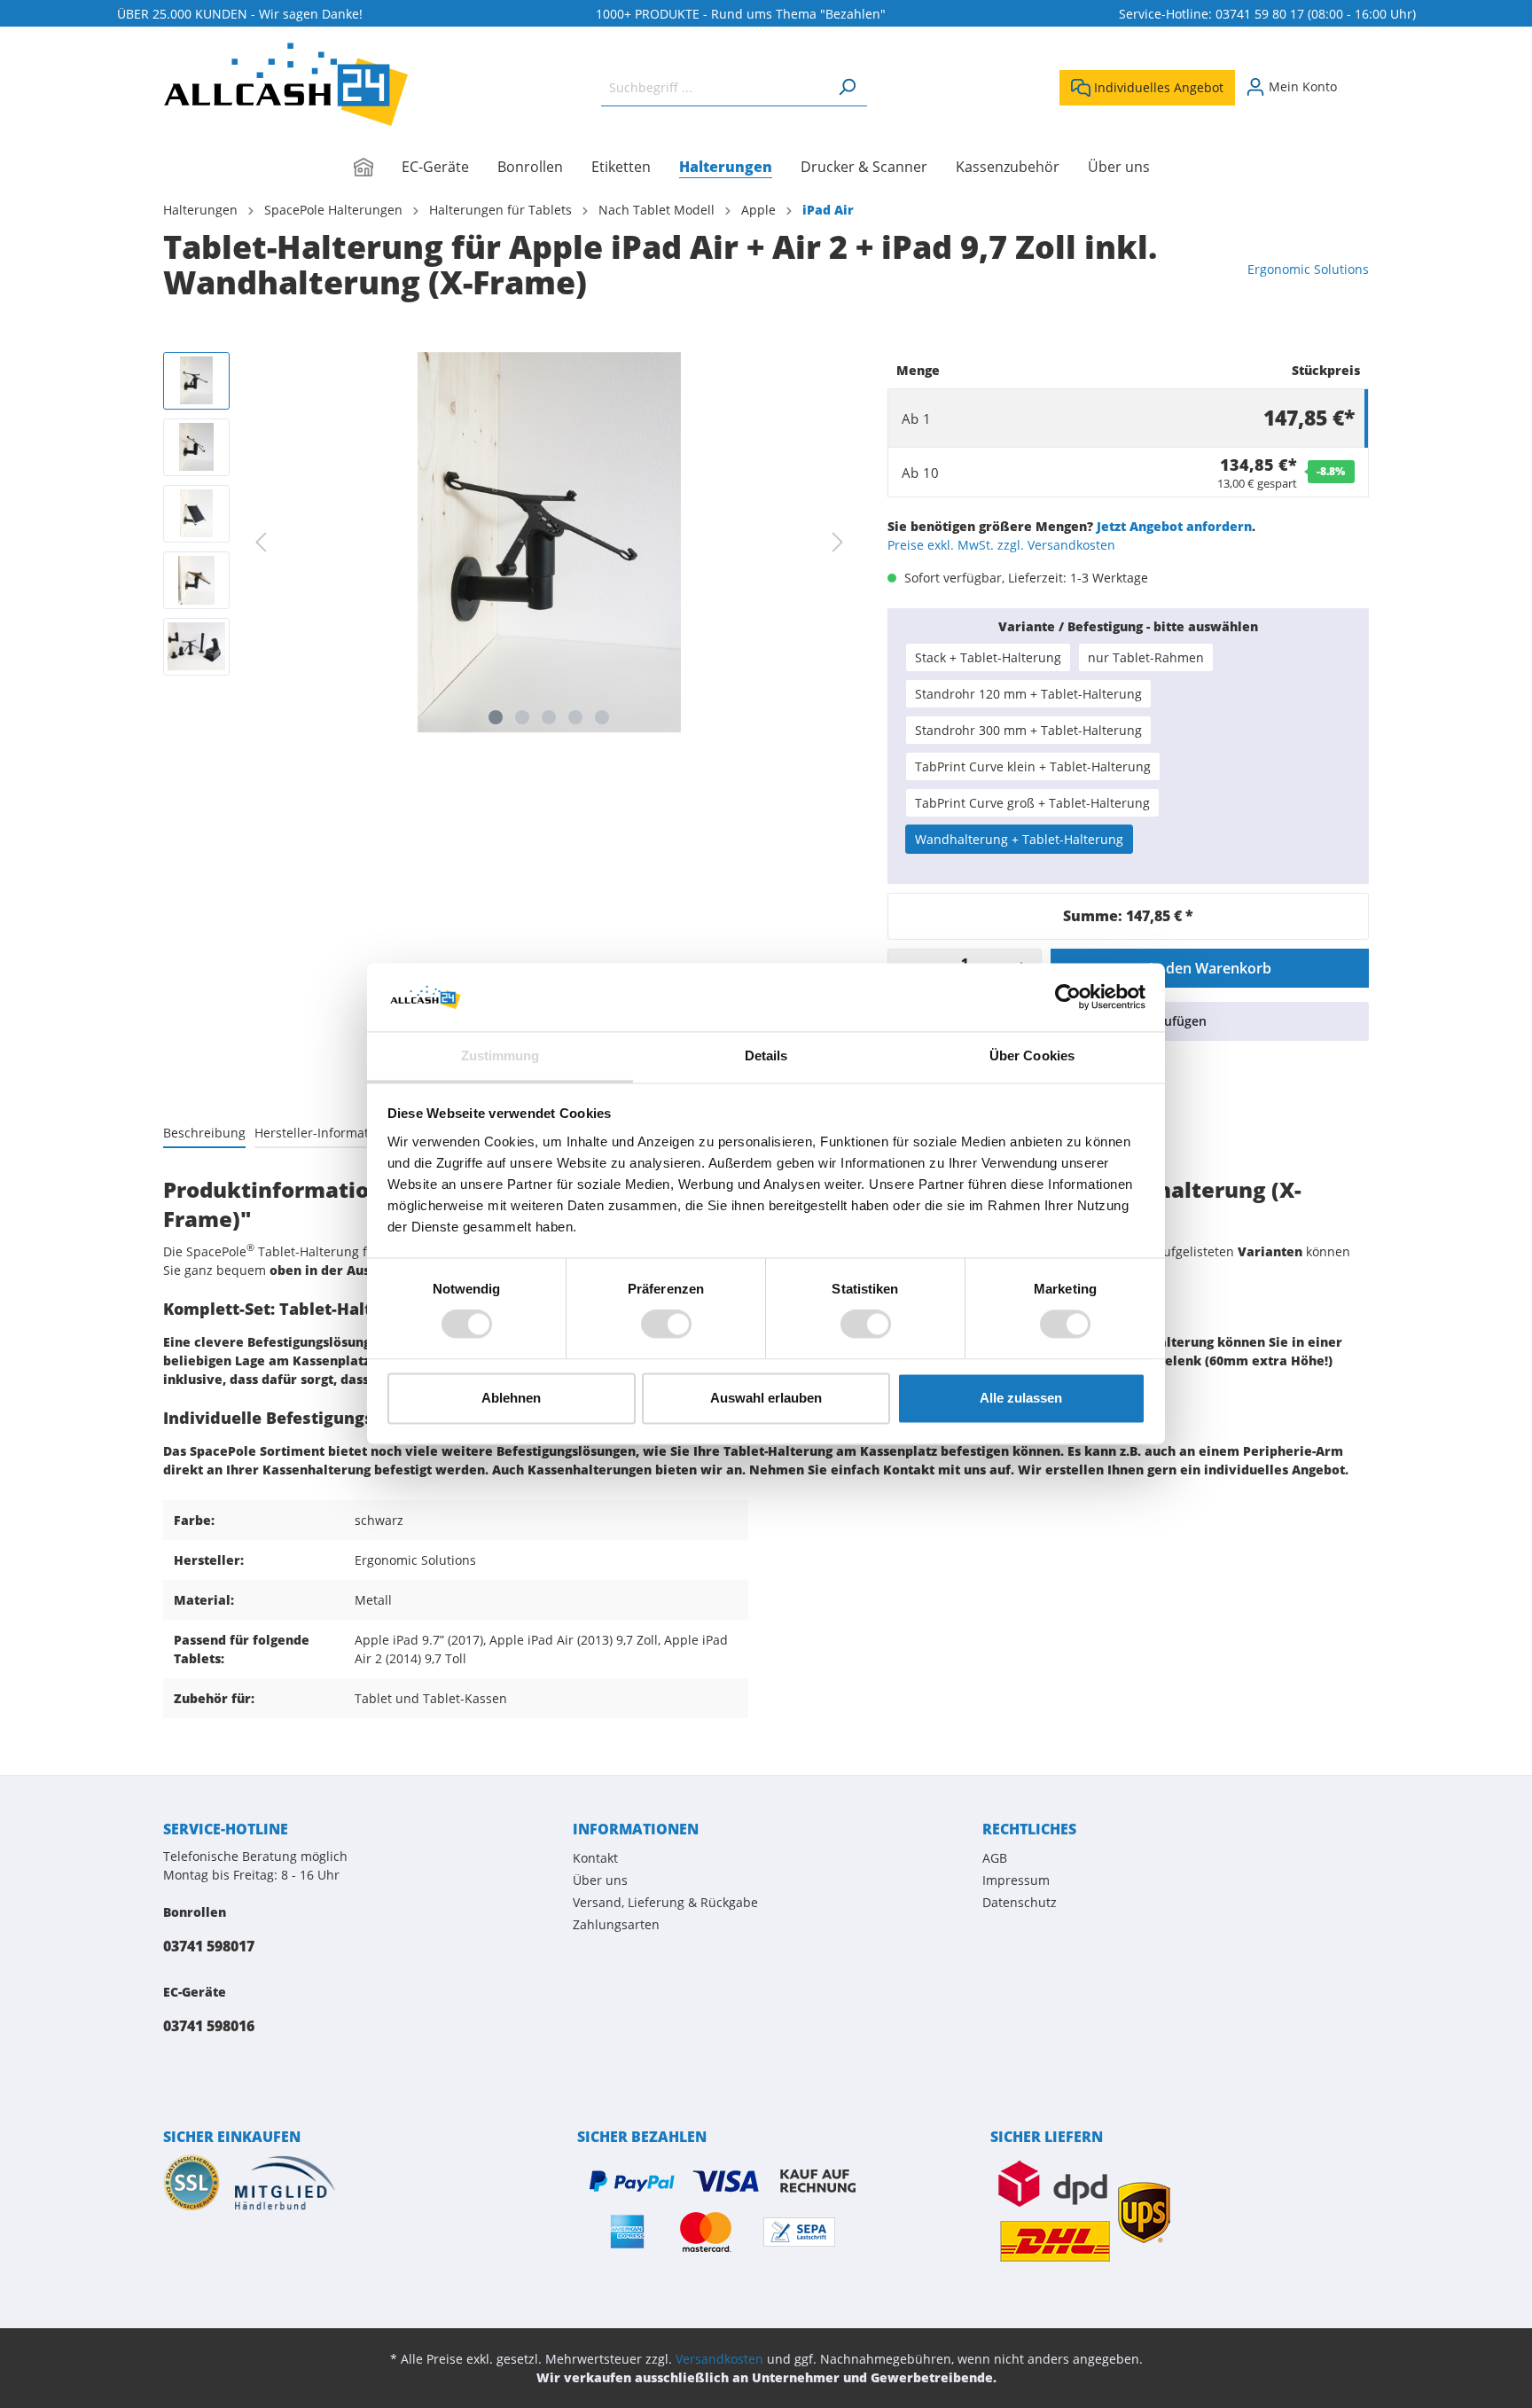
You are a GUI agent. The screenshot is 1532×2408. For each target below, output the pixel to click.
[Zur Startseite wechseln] (285, 84)
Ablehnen (511, 1398)
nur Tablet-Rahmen (1146, 657)
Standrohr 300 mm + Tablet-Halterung (1028, 730)
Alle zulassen (1021, 1398)
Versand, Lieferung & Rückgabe (665, 1902)
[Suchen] (847, 87)
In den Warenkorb (1210, 968)
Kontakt (595, 1858)
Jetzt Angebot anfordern (1174, 526)
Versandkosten (719, 2359)
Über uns (600, 1880)
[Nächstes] (838, 542)
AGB (995, 1858)
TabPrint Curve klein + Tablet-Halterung (1033, 766)
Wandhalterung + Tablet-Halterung (1019, 839)
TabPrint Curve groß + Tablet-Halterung (1032, 803)
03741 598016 (209, 2026)
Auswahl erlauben (766, 1398)
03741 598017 (209, 1946)
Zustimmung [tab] (500, 1055)
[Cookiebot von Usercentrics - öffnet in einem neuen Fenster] (1068, 997)
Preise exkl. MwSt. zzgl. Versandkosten (1001, 545)
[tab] (204, 1132)
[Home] (378, 168)
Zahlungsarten (616, 1924)
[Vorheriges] (261, 542)
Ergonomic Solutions (1308, 269)
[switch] (666, 1325)
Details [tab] (766, 1055)
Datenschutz (1020, 1902)
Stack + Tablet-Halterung (988, 657)
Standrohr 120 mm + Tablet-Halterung (1028, 694)
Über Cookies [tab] (1032, 1055)
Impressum (1016, 1880)
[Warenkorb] (1358, 81)
